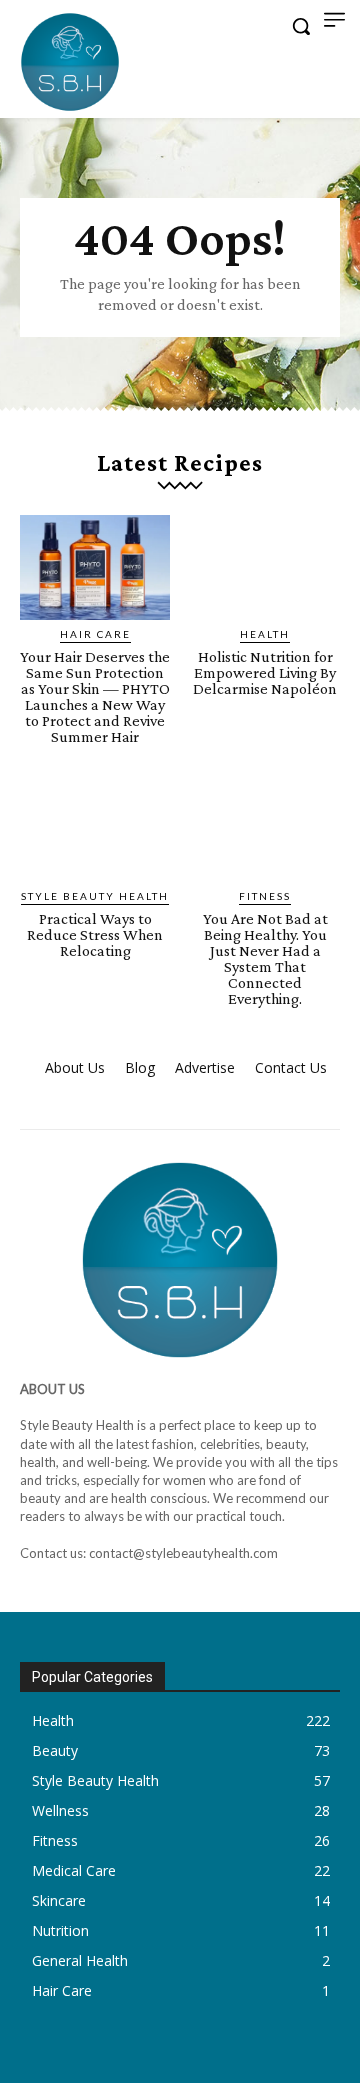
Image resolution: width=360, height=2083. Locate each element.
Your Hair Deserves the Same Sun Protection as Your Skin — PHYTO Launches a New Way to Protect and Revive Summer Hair (95, 696)
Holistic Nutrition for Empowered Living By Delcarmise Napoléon (265, 672)
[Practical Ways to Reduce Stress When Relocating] (95, 829)
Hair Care (95, 634)
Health (265, 634)
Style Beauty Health (95, 896)
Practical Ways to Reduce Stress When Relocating (95, 934)
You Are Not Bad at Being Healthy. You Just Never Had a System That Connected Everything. (265, 958)
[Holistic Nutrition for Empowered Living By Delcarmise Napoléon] (265, 567)
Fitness (265, 896)
